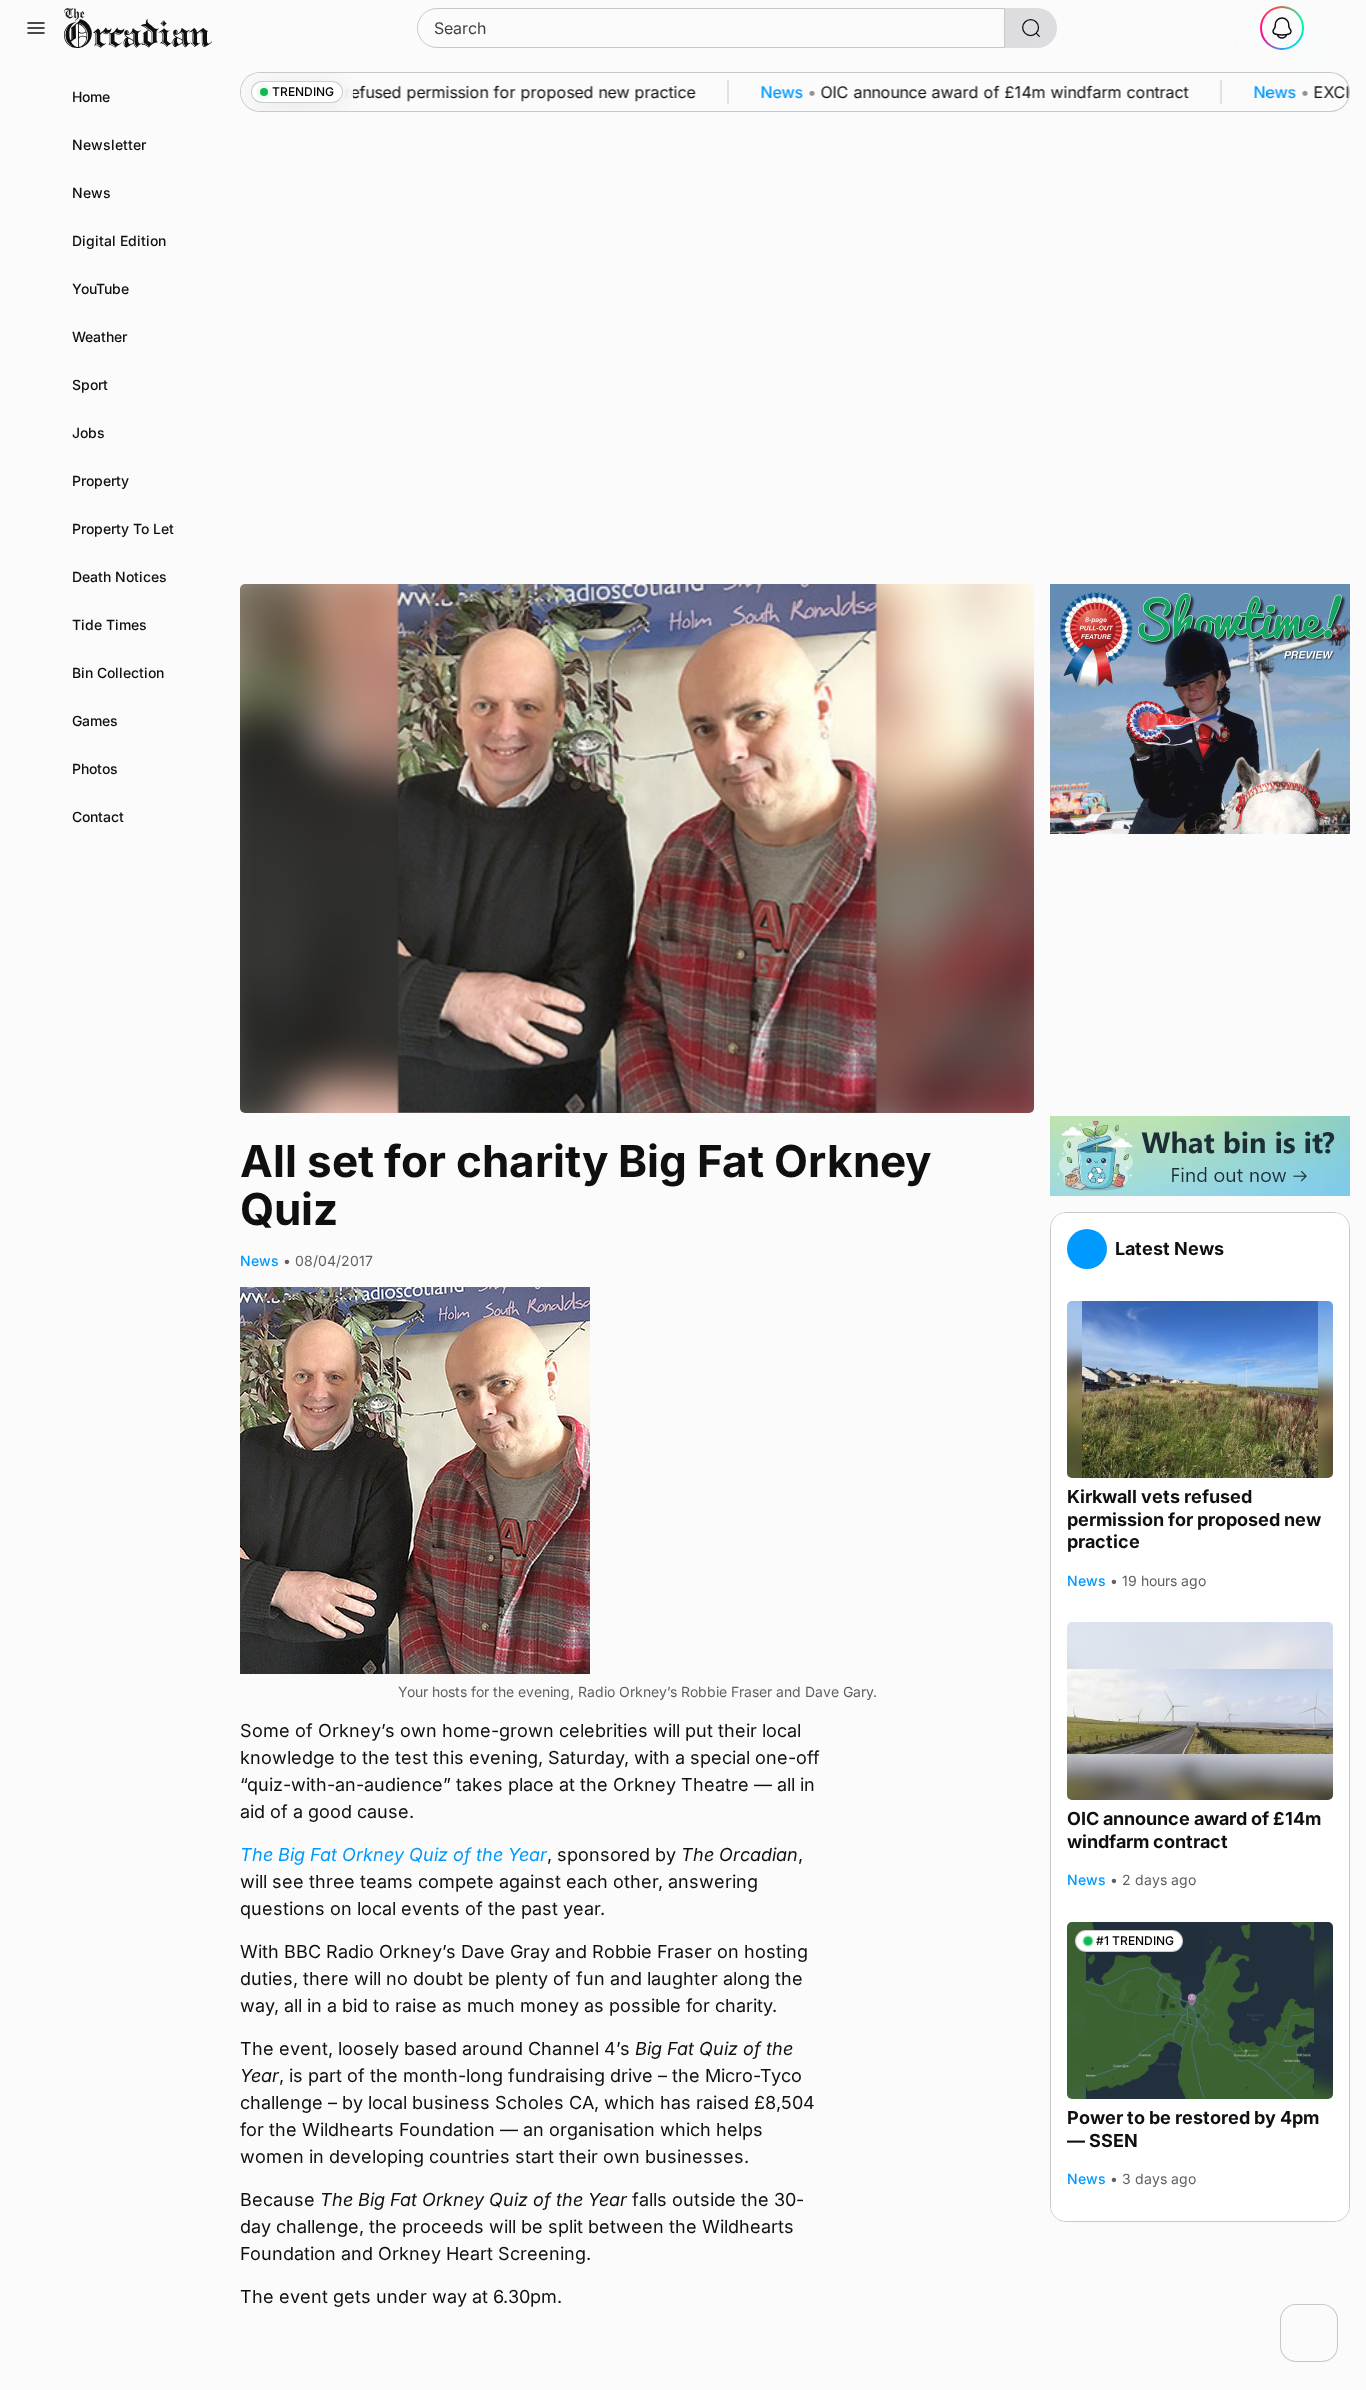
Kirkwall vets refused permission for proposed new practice (1194, 1519)
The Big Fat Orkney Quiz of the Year (393, 1854)
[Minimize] (1325, 2317)
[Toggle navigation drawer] (36, 28)
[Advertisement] (1200, 975)
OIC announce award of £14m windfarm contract (1194, 1830)
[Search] (1031, 28)
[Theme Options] (1330, 28)
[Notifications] (1282, 28)
